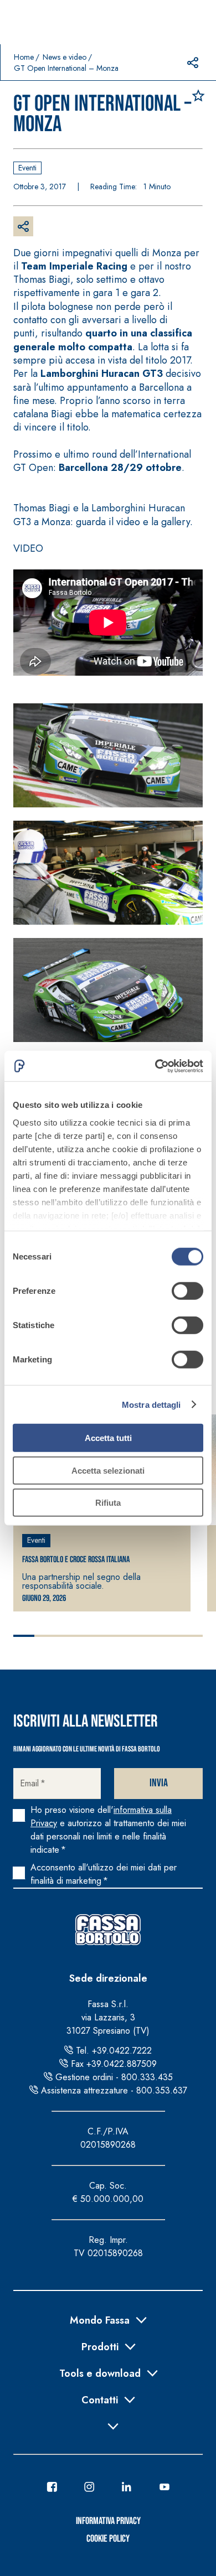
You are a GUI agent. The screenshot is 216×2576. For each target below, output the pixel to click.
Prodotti (100, 2346)
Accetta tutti (108, 1438)
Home (24, 57)
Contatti (100, 2399)
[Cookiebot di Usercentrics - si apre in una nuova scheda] (155, 1066)
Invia (159, 1783)
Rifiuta (108, 1503)
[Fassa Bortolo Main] (108, 1930)
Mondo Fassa (100, 2319)
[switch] (187, 1291)
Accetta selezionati (108, 1470)
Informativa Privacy (108, 2521)
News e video (65, 57)
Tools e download (100, 2372)
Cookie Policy (108, 2539)
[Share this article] (193, 63)
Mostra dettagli (151, 1404)
